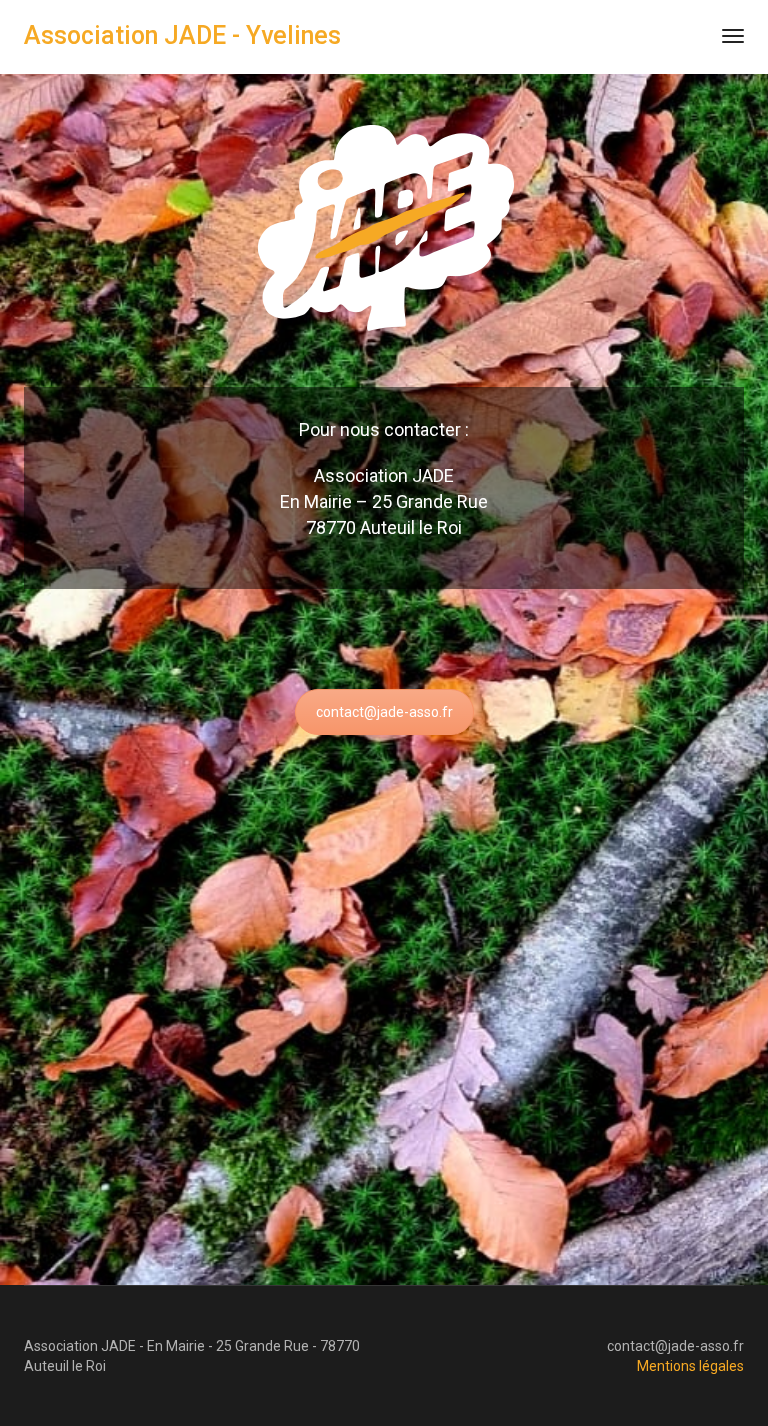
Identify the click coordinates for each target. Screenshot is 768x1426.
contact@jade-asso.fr (384, 712)
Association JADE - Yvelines (182, 35)
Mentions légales (690, 1366)
